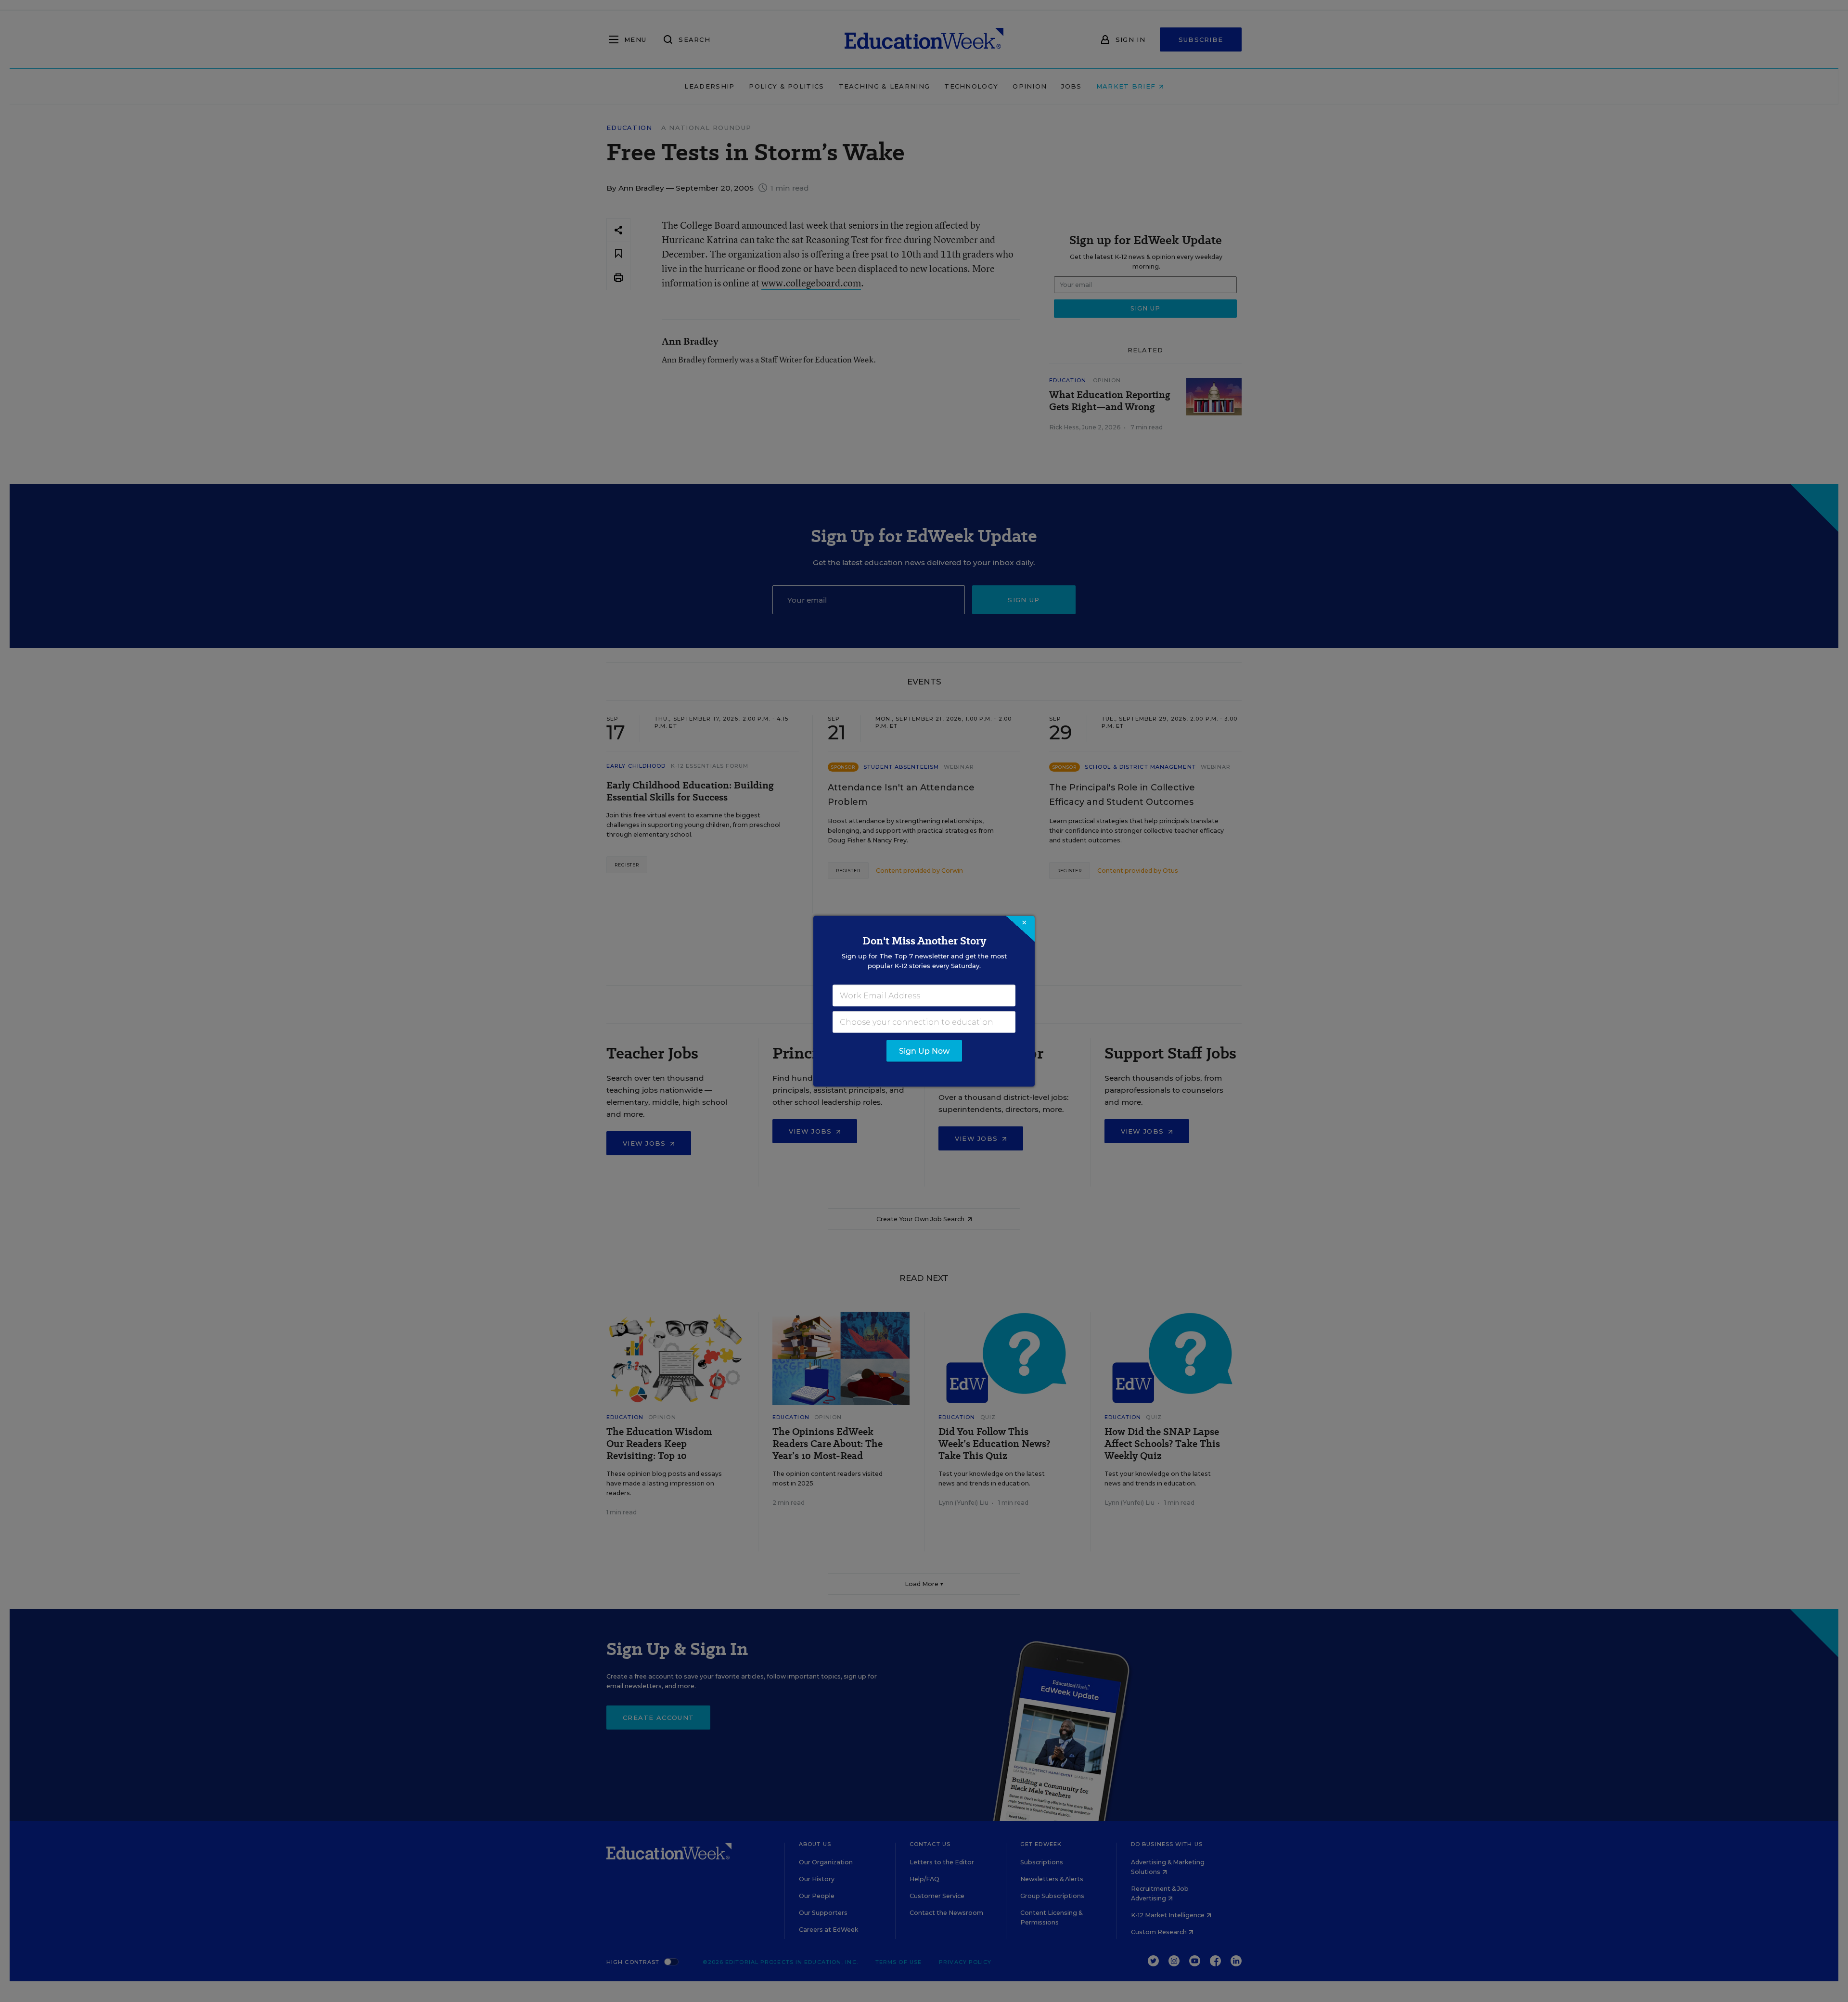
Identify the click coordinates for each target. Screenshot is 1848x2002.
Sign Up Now (924, 1051)
